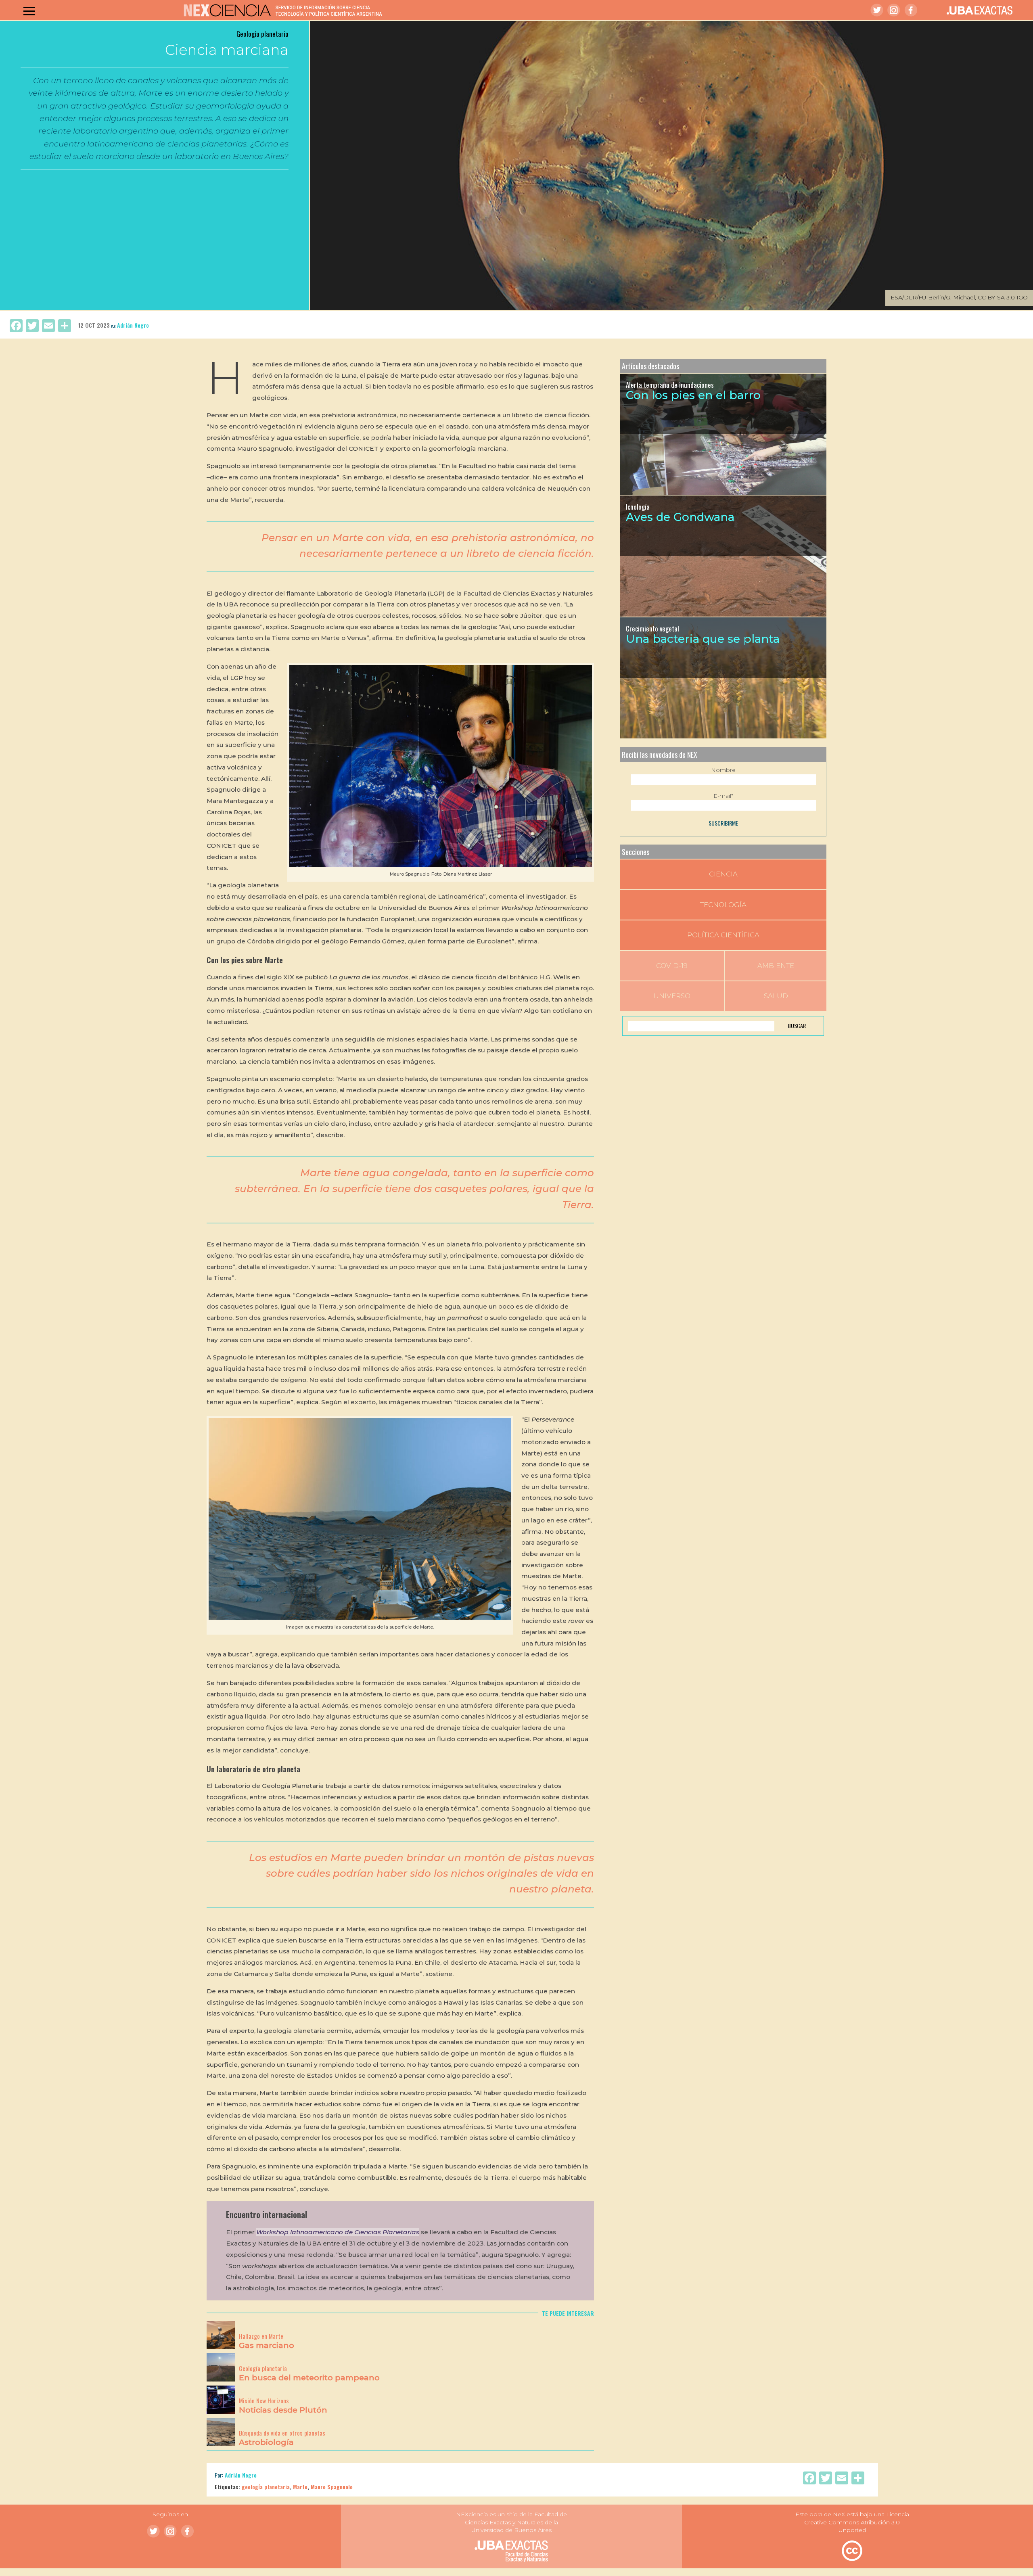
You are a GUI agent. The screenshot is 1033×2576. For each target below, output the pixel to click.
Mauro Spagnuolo (332, 2487)
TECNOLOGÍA (723, 905)
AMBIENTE (776, 966)
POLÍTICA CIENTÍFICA (723, 935)
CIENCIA (723, 874)
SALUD (776, 996)
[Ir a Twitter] (877, 10)
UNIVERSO (672, 996)
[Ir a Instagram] (894, 10)
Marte (300, 2487)
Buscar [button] (797, 1026)
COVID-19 (672, 966)
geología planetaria (266, 2487)
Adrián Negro (133, 325)
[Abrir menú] (29, 11)
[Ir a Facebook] (911, 10)
